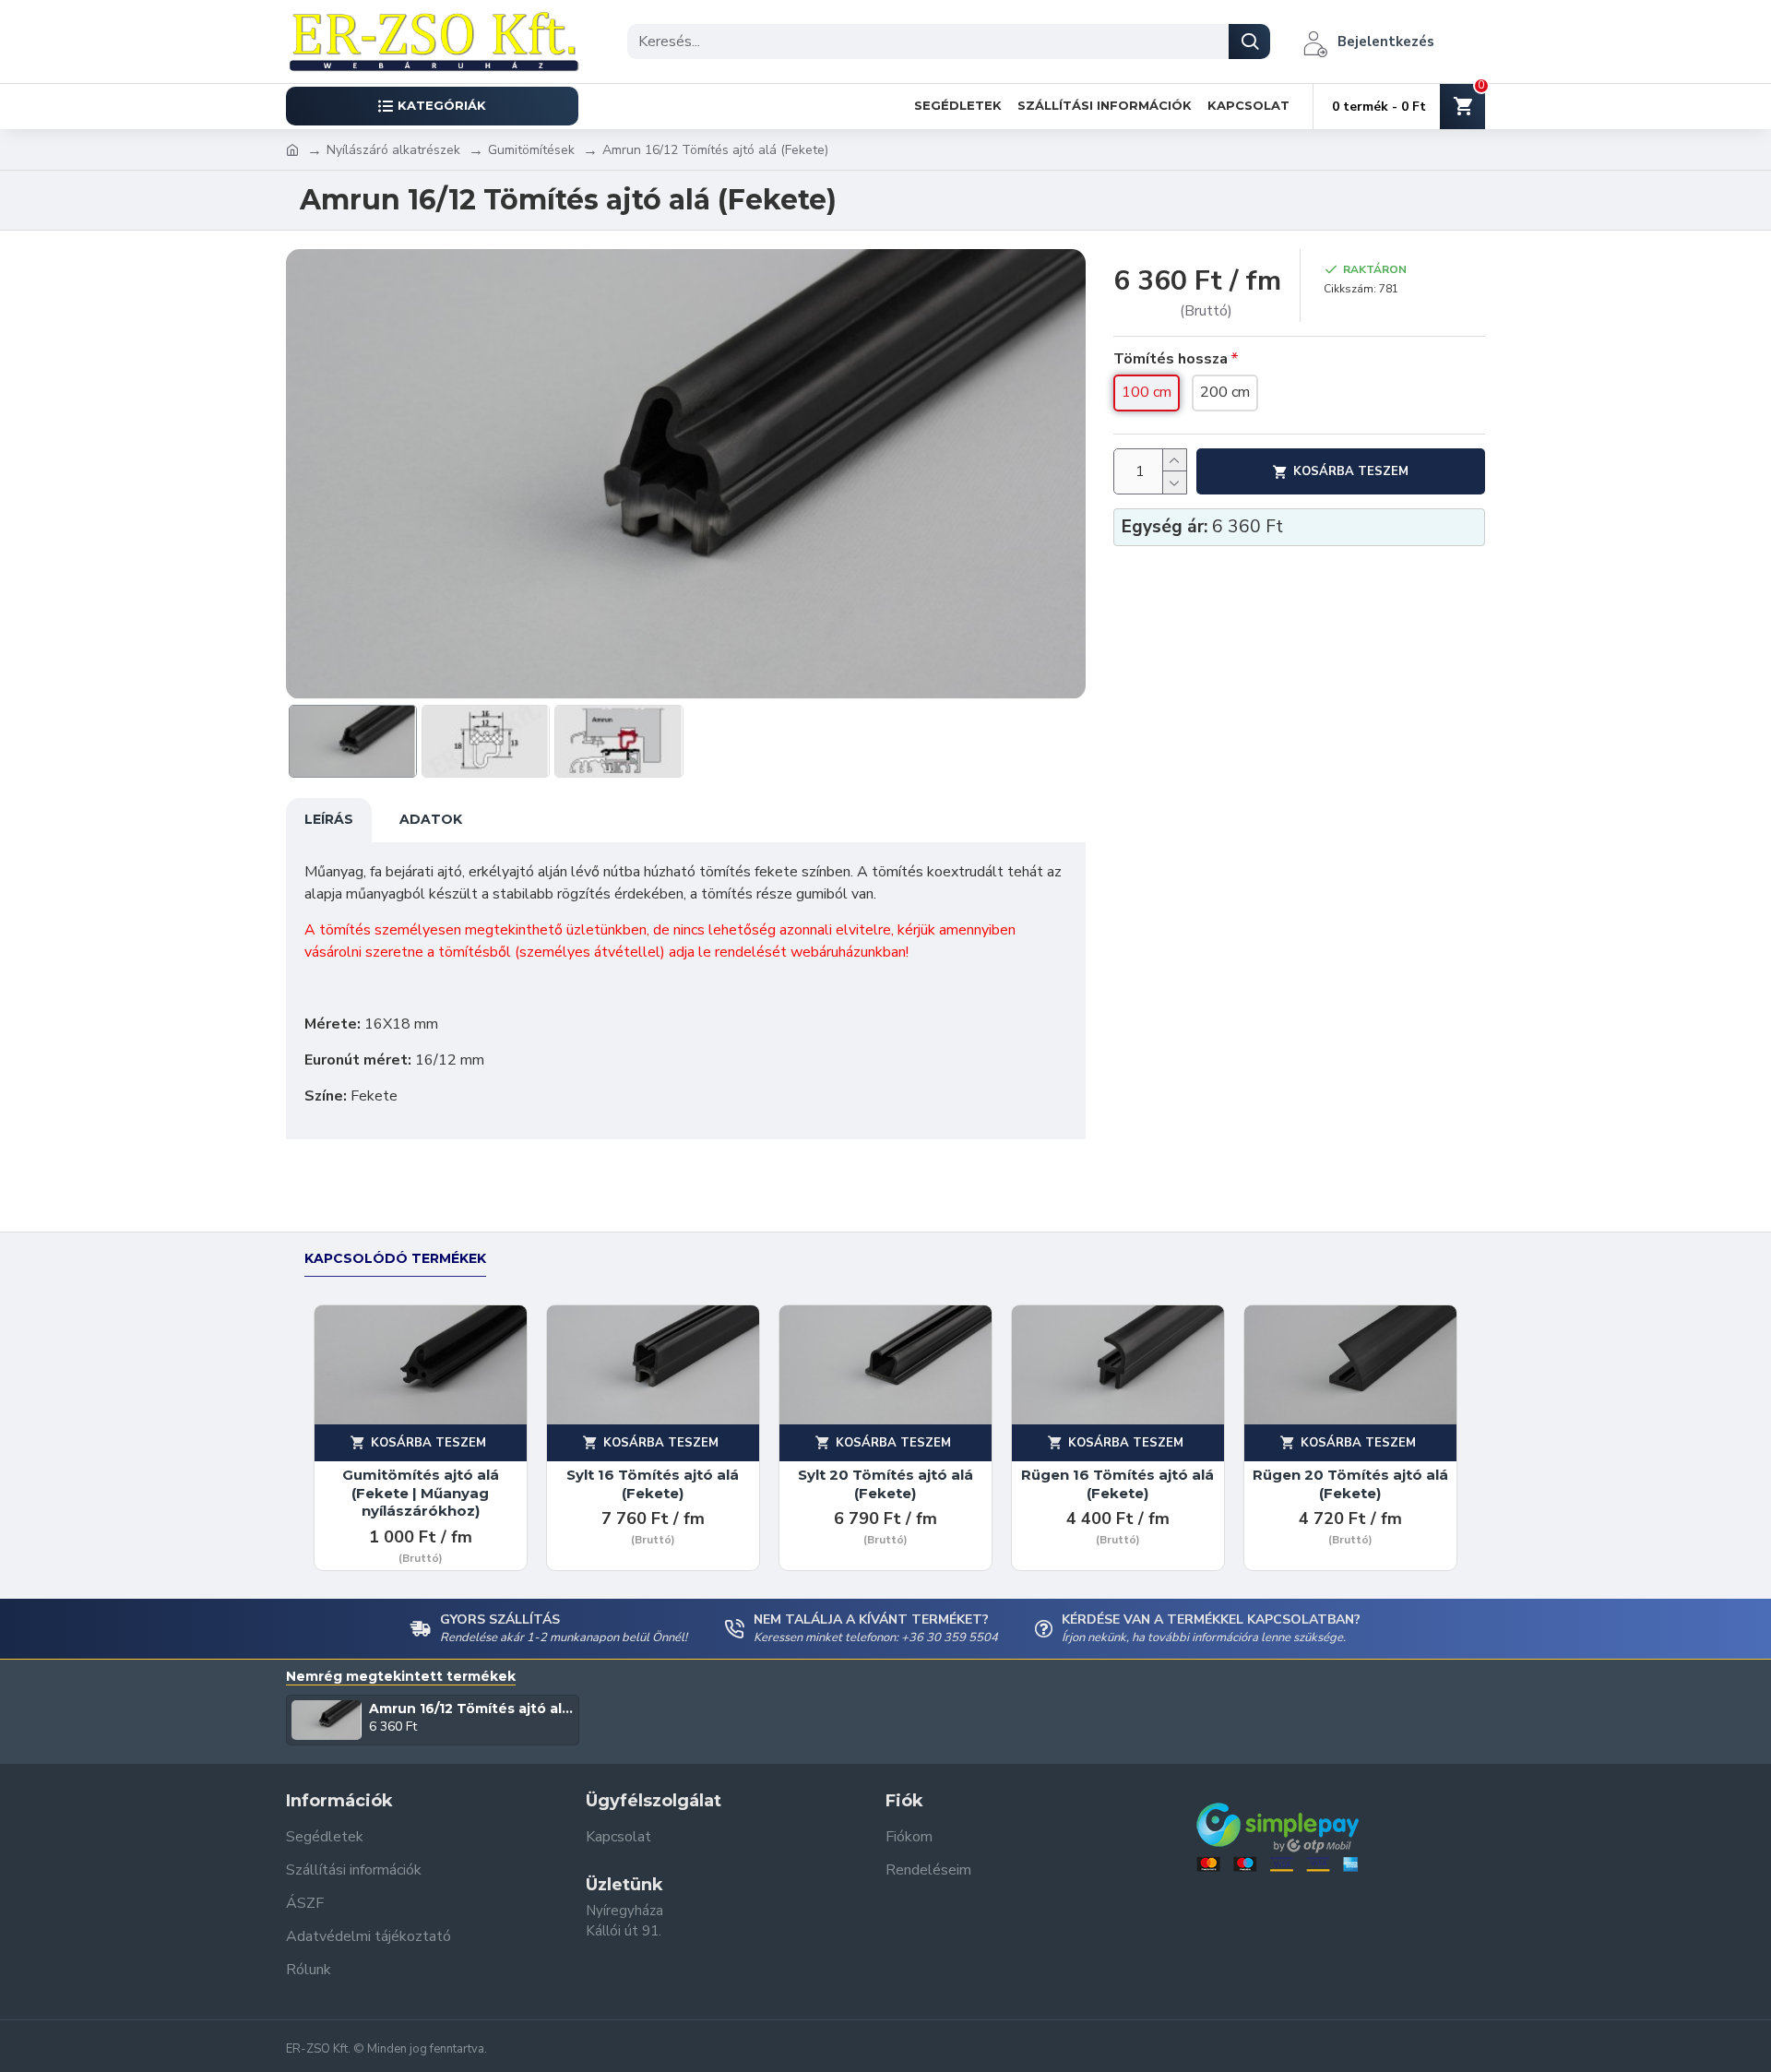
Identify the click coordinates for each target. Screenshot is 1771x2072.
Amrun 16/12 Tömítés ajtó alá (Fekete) (471, 1709)
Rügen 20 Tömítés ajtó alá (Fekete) (1350, 1484)
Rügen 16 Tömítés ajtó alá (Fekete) (1117, 1484)
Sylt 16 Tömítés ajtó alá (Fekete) (653, 1484)
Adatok (431, 819)
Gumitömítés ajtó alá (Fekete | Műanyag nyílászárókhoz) (421, 1493)
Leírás (329, 819)
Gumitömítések (531, 150)
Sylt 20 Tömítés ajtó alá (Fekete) (885, 1484)
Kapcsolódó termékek (395, 1259)
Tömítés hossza (1171, 359)
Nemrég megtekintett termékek (401, 1677)
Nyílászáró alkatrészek (393, 150)
